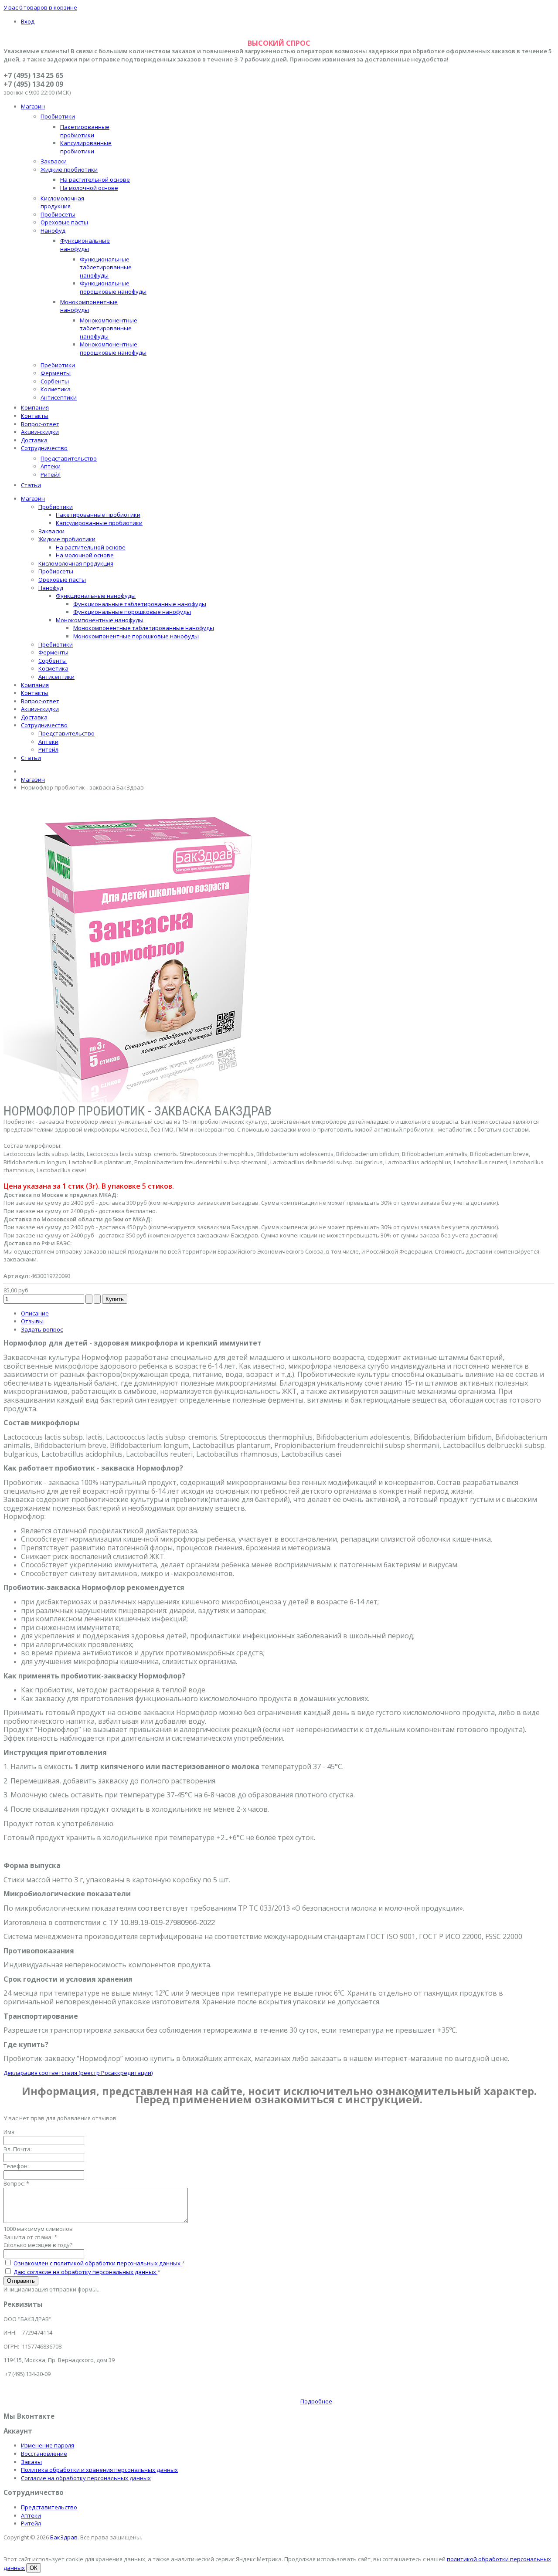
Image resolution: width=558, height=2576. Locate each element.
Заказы (31, 2462)
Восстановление (44, 2454)
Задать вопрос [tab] (42, 1329)
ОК (34, 2568)
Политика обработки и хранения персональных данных (99, 2470)
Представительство (49, 2507)
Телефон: (16, 2166)
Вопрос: (16, 2183)
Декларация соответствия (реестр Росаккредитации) (78, 2073)
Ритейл (31, 2523)
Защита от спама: (30, 2237)
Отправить (21, 2281)
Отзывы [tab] (32, 1321)
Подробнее (316, 2401)
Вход (28, 21)
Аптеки (31, 2515)
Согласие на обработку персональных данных (86, 2478)
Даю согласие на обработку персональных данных (85, 2272)
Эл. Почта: (18, 2149)
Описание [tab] (35, 1313)
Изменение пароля (48, 2445)
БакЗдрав (64, 2537)
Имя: (10, 2132)
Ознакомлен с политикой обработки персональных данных (98, 2263)
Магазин (33, 780)
